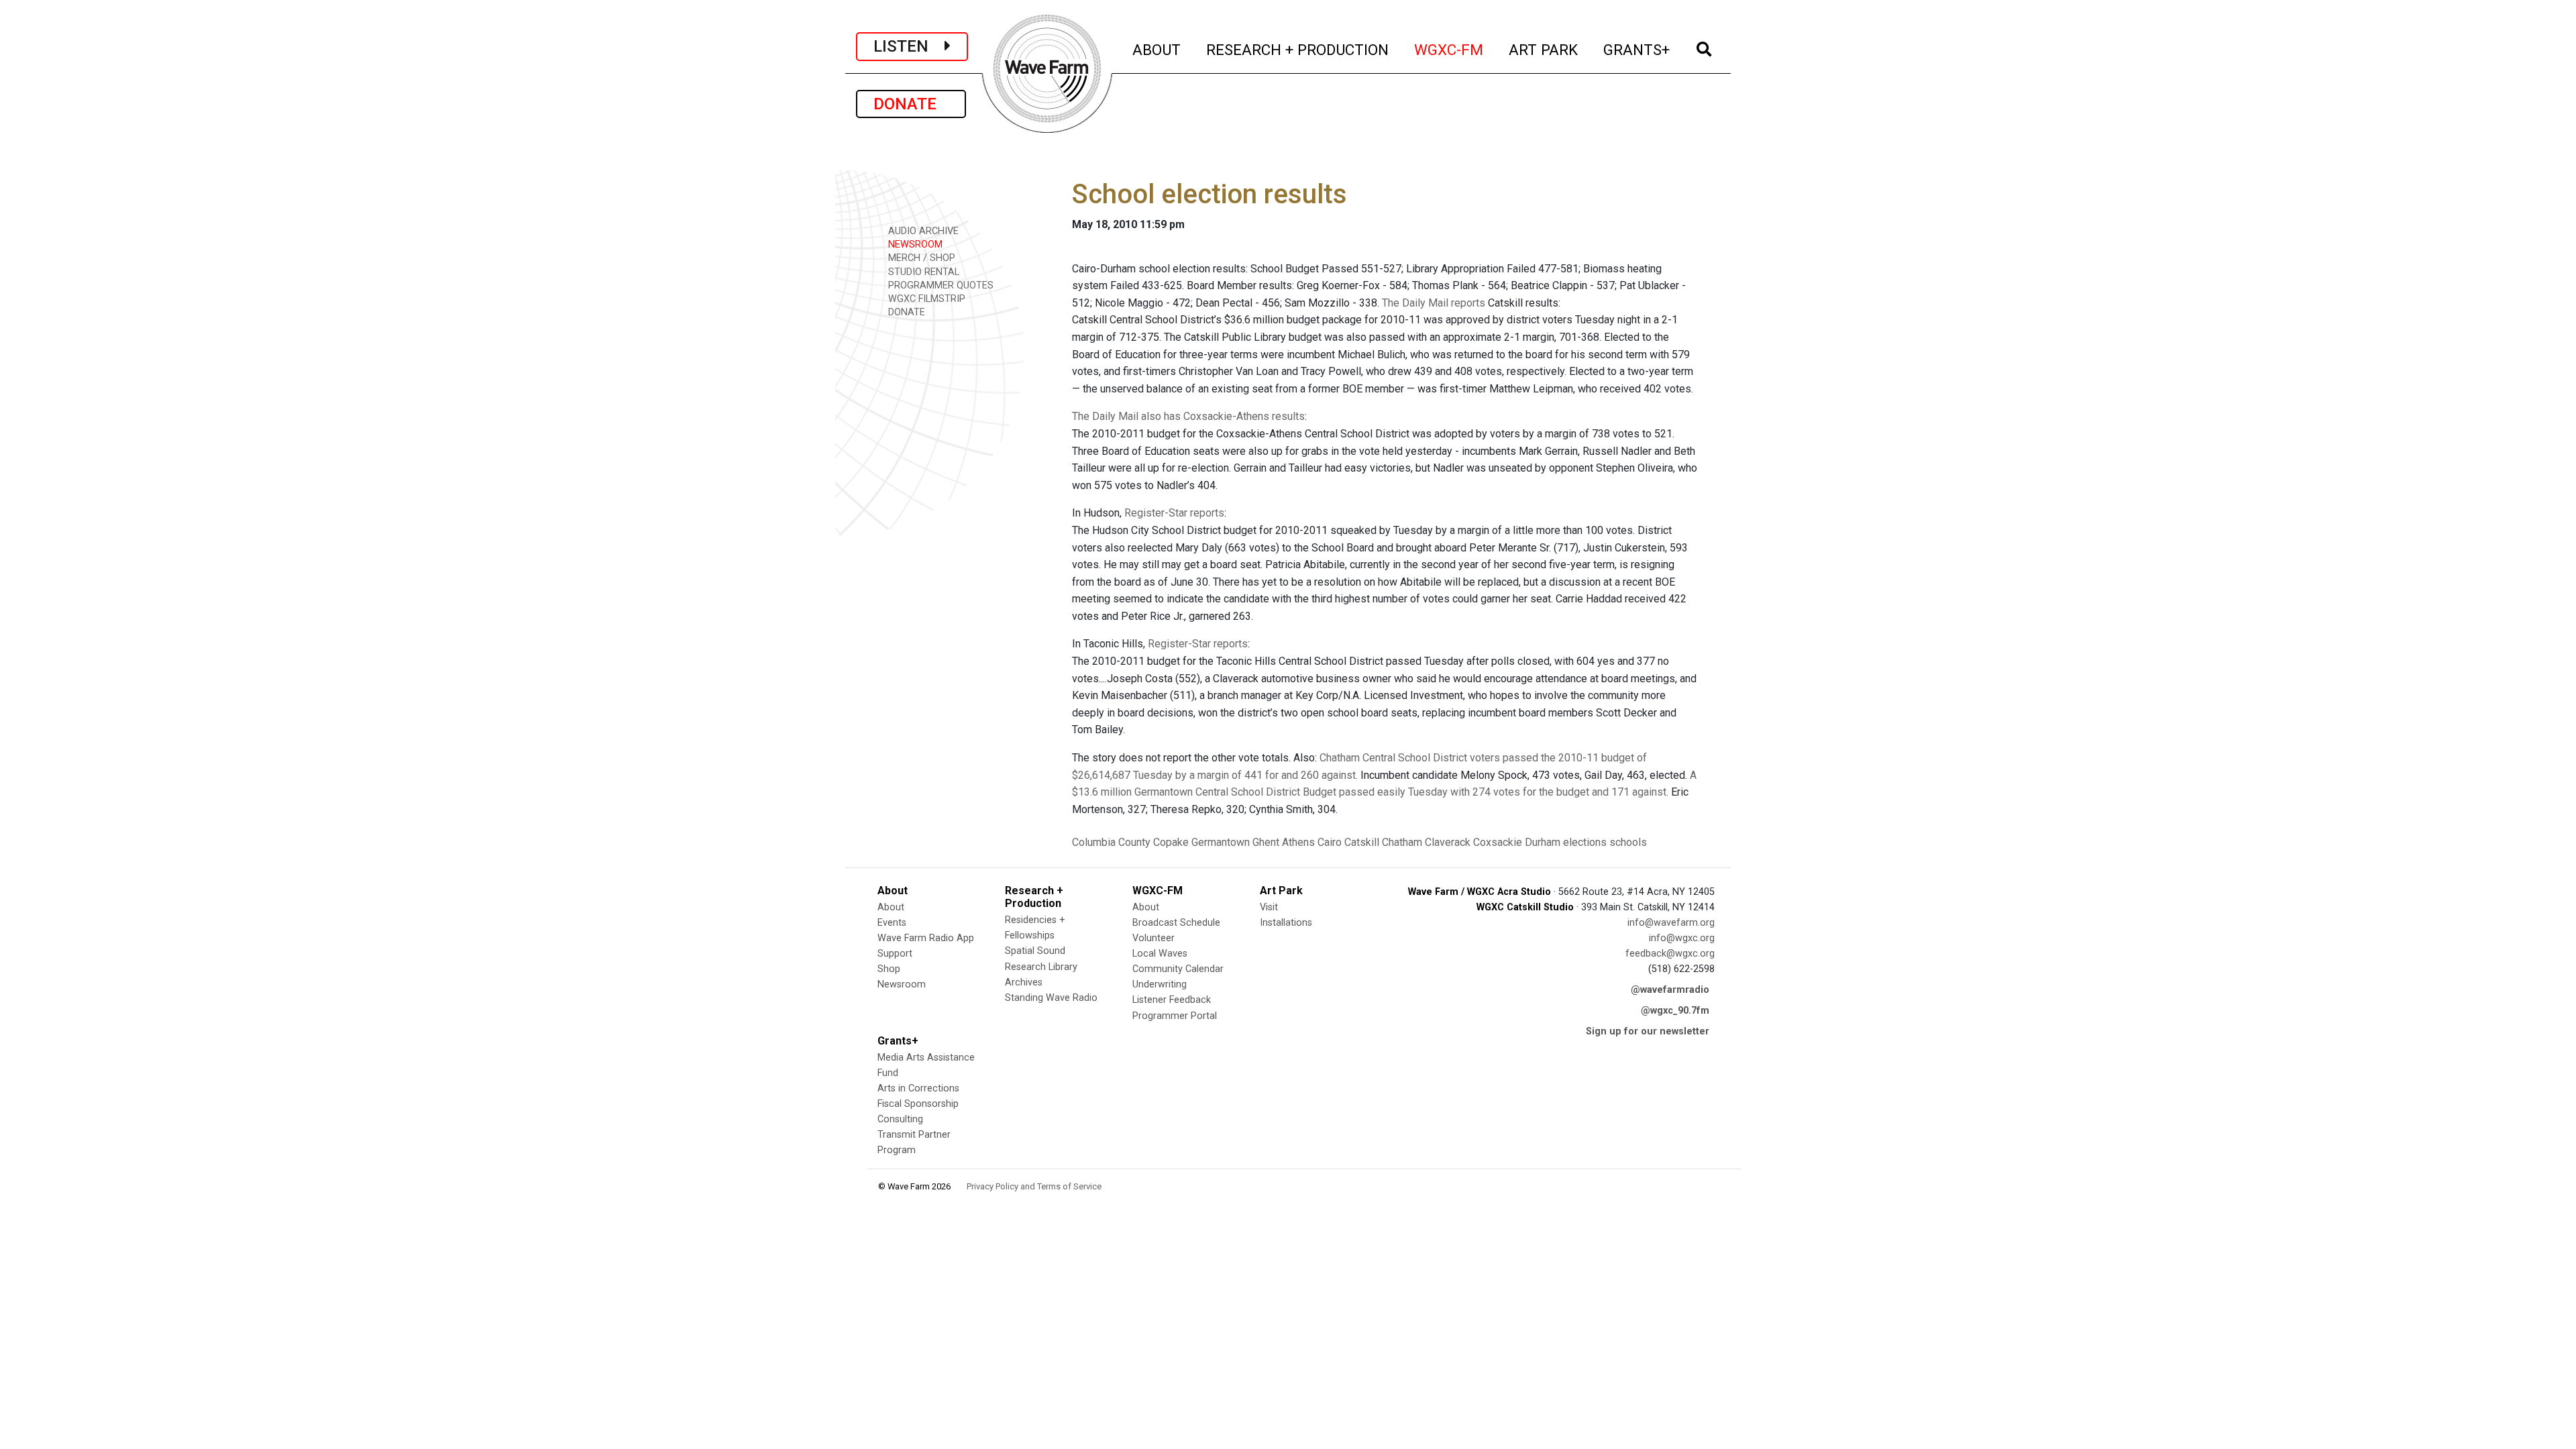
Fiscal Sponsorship (918, 1104)
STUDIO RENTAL (922, 272)
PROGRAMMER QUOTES (940, 285)
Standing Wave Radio (1051, 998)
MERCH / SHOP (920, 258)
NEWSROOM (914, 245)
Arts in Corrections (918, 1088)
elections (1585, 842)
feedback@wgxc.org (1670, 954)
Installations (1286, 923)
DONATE (911, 104)
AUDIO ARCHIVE (922, 231)
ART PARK (1544, 49)
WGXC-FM (1449, 49)
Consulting (900, 1119)
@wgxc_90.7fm (1675, 1011)
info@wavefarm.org (1671, 923)
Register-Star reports (1174, 513)
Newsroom (902, 984)
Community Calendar (1178, 969)
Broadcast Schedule (1176, 923)
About (891, 907)
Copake (1171, 842)
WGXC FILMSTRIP (925, 299)
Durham (1543, 842)
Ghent (1266, 842)
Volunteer (1153, 938)
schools (1628, 842)
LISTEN (909, 46)
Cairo (1330, 842)
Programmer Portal (1175, 1016)
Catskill (1362, 842)
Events (892, 923)
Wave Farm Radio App (926, 938)
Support (895, 954)
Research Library (1041, 967)
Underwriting (1160, 984)
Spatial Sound (1035, 951)
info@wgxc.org (1682, 938)
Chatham (1402, 842)
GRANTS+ (1637, 49)
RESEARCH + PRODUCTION (1298, 49)
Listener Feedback (1172, 1000)
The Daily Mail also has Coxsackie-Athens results (1188, 416)
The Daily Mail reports (1434, 303)
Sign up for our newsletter (1648, 1031)
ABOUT (1157, 49)
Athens (1298, 842)
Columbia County (1111, 842)
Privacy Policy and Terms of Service (1034, 1186)
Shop (889, 969)
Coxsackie (1498, 842)
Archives (1024, 982)
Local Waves (1160, 954)
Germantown (1221, 842)
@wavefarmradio (1670, 990)
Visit (1269, 907)
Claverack (1448, 842)
